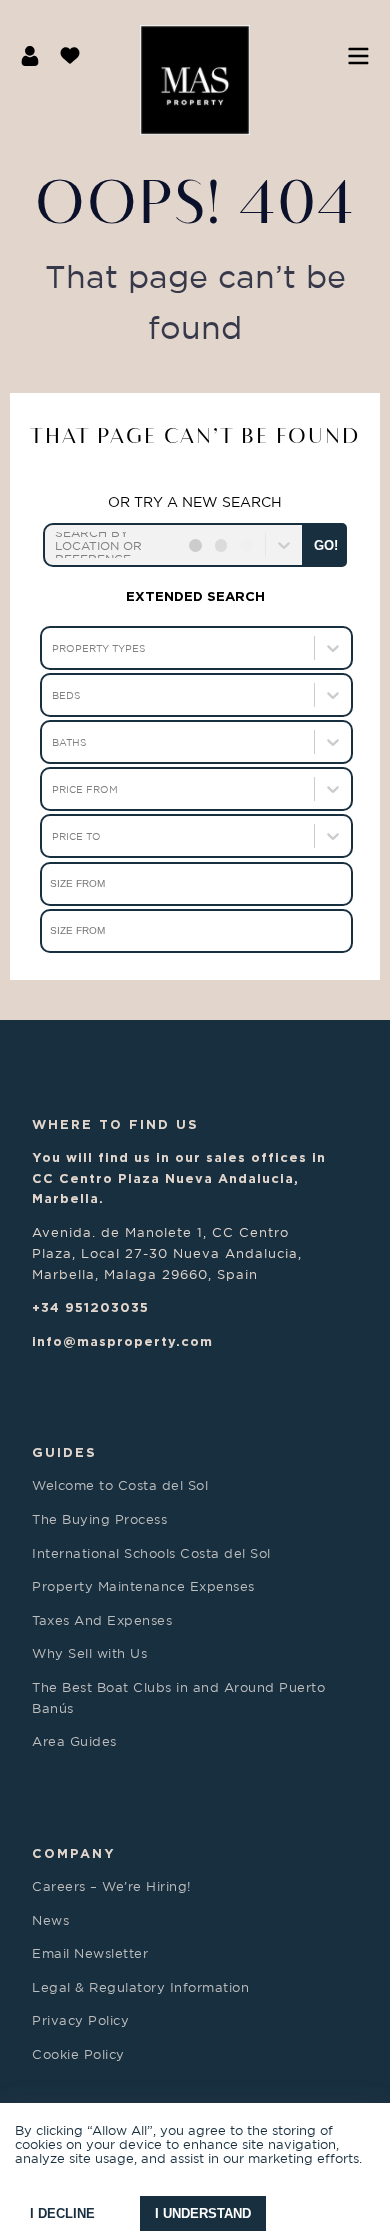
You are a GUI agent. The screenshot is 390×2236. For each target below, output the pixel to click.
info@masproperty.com (122, 1341)
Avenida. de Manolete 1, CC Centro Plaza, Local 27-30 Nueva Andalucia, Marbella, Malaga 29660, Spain (167, 1253)
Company (74, 1853)
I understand (203, 2213)
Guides (64, 1452)
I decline (62, 2213)
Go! (326, 545)
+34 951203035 (90, 1307)
